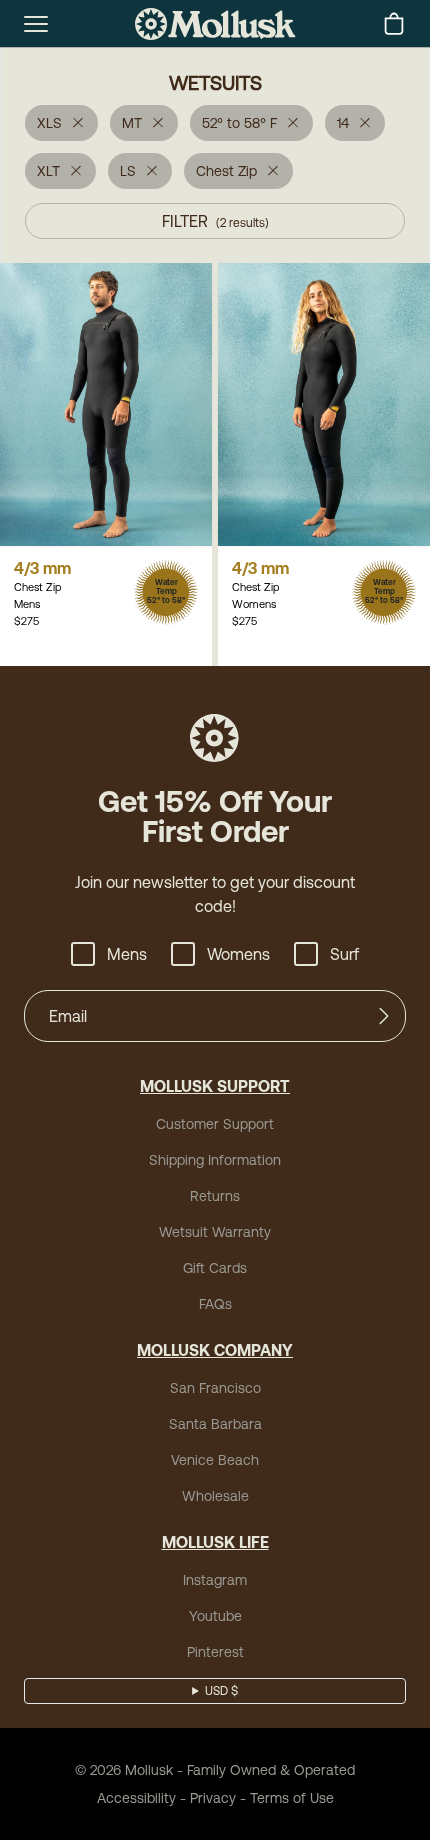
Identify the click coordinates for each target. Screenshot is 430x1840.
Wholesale (215, 1496)
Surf (344, 954)
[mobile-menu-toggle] (36, 24)
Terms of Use (292, 1798)
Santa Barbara (215, 1424)
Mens (127, 954)
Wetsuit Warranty (215, 1232)
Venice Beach (215, 1460)
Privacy (213, 1798)
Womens (238, 954)
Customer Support (215, 1124)
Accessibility (136, 1798)
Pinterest (215, 1652)
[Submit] (384, 1016)
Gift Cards (215, 1268)
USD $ (221, 1691)
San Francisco (215, 1388)
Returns (215, 1196)
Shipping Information (215, 1160)
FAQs (215, 1304)
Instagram (215, 1580)
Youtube (215, 1616)
